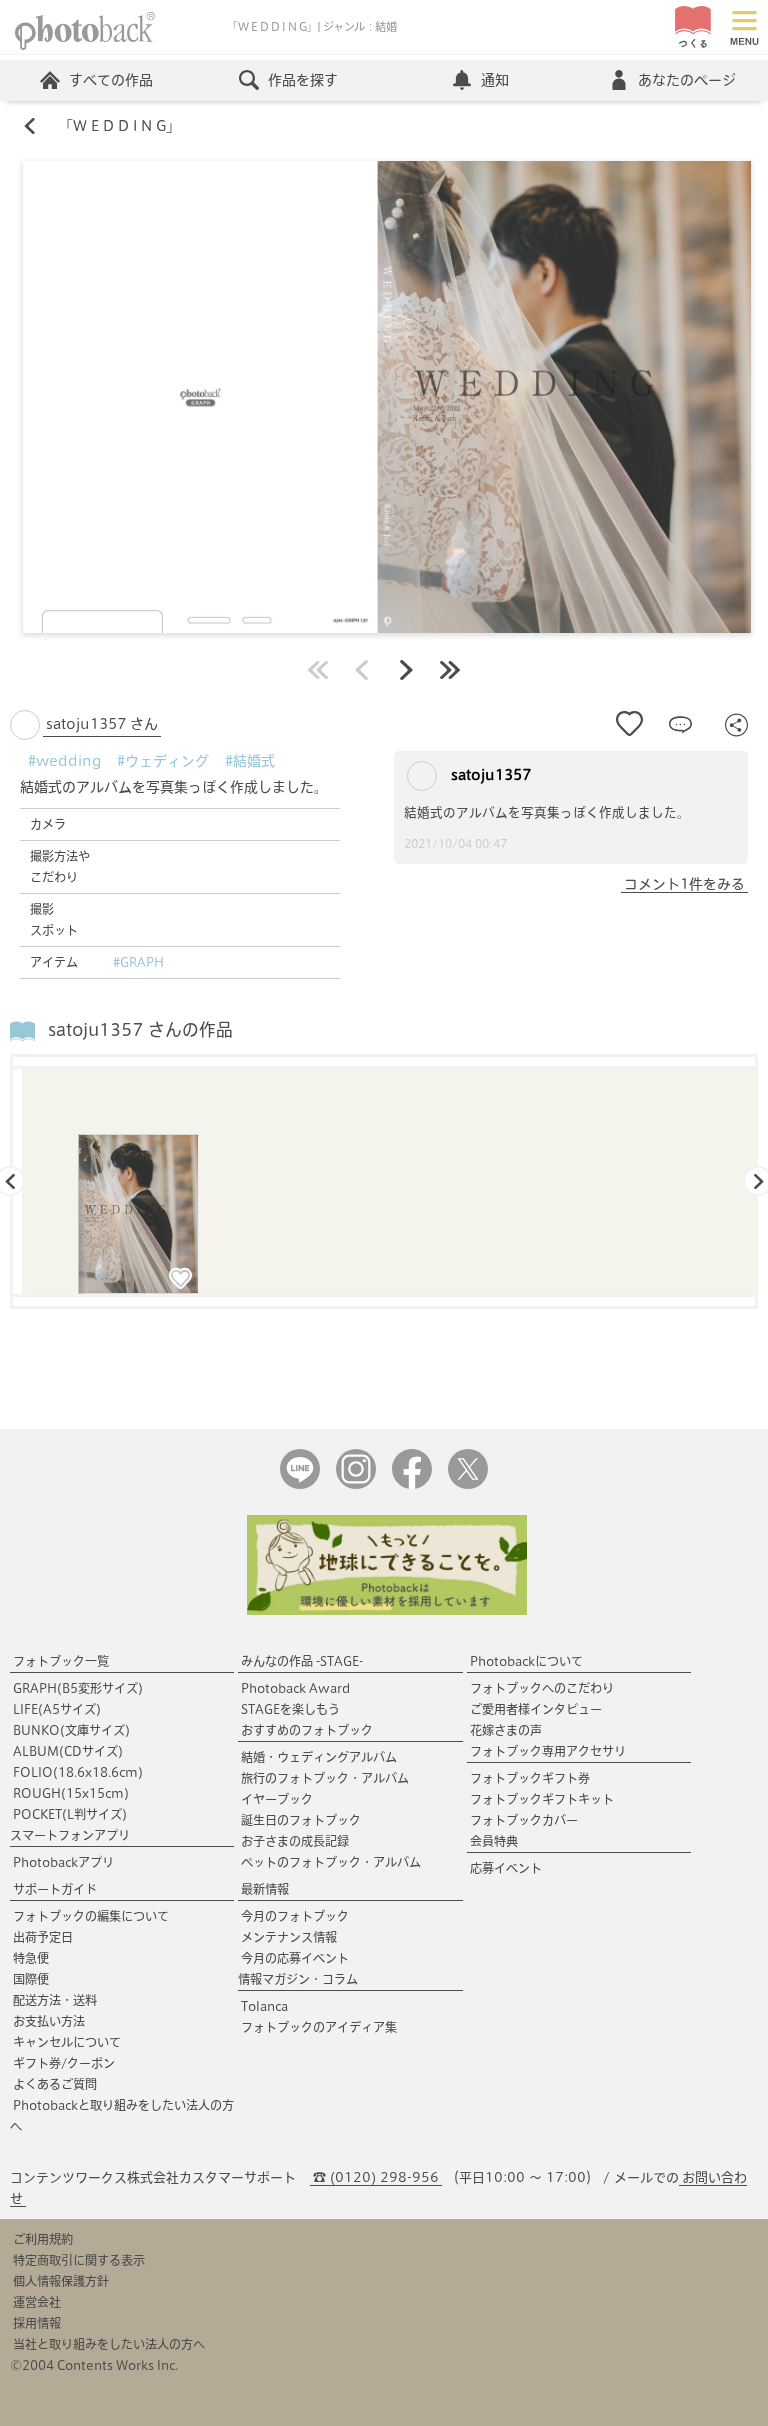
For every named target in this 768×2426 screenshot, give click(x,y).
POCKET (70, 1814)
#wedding (64, 761)
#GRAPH (138, 962)
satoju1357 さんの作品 (140, 1029)
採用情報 (37, 2323)
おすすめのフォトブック (307, 1730)
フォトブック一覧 (61, 1661)
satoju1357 (489, 775)
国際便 (31, 1979)
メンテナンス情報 (289, 1937)
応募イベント (506, 1868)
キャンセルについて (67, 2042)
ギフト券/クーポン (64, 2063)
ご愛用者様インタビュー (536, 1709)
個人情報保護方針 (61, 2281)
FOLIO (78, 1772)
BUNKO (71, 1730)
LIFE (57, 1709)
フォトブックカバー (524, 1820)
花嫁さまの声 (506, 1730)
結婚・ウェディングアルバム (319, 1757)
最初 (318, 670)
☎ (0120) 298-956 (376, 2177)
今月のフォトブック (295, 1916)
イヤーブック (277, 1799)
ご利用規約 (43, 2239)
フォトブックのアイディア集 (319, 2027)
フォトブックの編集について (91, 1916)
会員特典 (494, 1841)
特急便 (31, 1958)
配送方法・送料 (55, 2000)
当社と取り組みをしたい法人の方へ (109, 2344)
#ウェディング (163, 761)
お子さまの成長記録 (295, 1841)
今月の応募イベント (295, 1958)
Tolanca (264, 2006)
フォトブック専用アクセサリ (548, 1751)
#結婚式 (250, 761)
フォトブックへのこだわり (542, 1688)
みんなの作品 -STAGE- (302, 1661)
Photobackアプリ (63, 1862)
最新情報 (265, 1889)
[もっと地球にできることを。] (387, 1610)
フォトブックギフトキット (542, 1799)
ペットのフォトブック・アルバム (331, 1862)
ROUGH (71, 1793)
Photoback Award (295, 1688)
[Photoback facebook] (412, 1484)
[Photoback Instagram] (356, 1484)
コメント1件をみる (684, 884)
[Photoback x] (468, 1484)
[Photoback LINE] (300, 1484)
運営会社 (37, 2302)
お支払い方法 (49, 2021)
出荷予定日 (43, 1937)
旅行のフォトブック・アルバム (325, 1778)
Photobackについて (526, 1661)
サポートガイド (55, 1889)
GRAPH (78, 1688)
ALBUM (68, 1751)
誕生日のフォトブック (301, 1820)
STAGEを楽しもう (290, 1709)
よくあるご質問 (55, 2084)
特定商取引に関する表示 (79, 2260)
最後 (450, 670)
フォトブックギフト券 (530, 1778)
